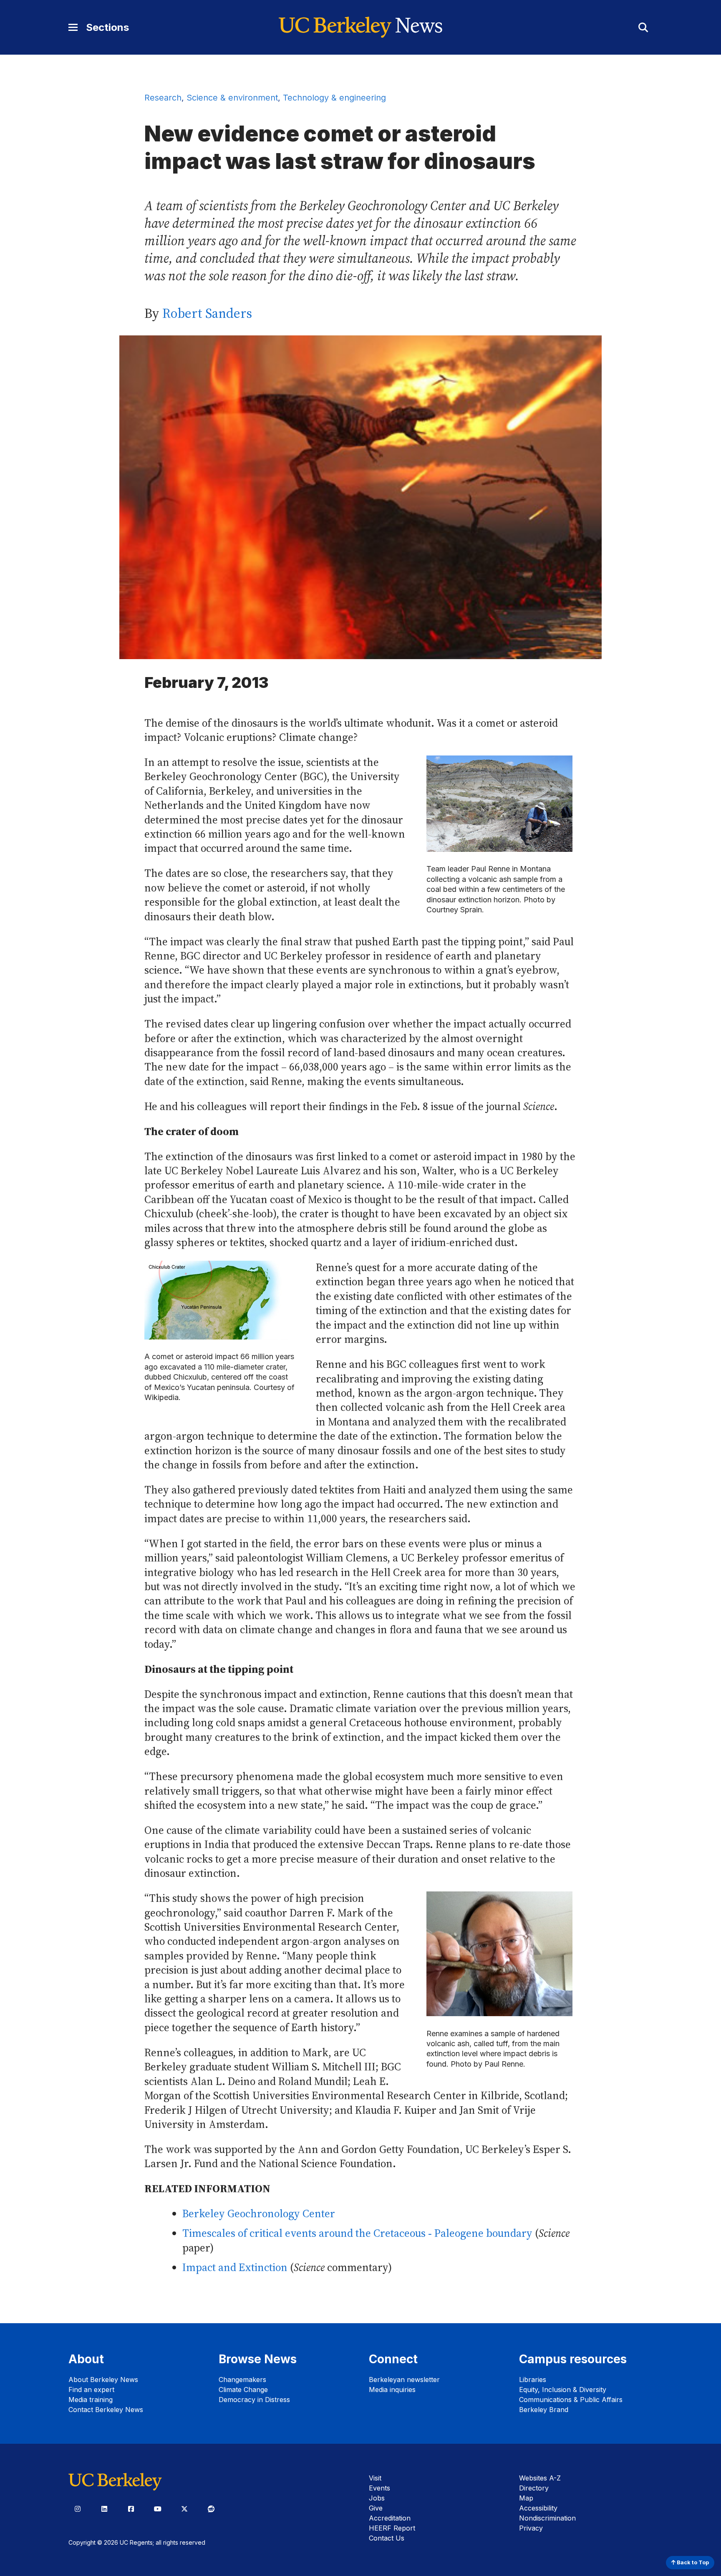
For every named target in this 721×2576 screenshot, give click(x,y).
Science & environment (232, 98)
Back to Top (692, 2562)
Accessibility (538, 2508)
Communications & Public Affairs (571, 2400)
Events (379, 2488)
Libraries (533, 2380)
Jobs (377, 2498)
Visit (375, 2478)
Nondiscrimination (547, 2518)
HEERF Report (392, 2528)
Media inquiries (392, 2390)
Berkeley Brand (544, 2410)
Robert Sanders (207, 313)
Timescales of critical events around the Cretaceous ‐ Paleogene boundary (357, 2233)
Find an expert (91, 2390)
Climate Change (243, 2390)
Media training (91, 2400)
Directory (534, 2488)
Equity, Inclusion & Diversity (563, 2390)
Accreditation (390, 2518)
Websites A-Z (540, 2478)
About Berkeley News (103, 2380)
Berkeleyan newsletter (404, 2380)
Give (376, 2508)
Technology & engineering (334, 98)
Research (163, 98)
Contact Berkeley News (106, 2410)
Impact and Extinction (235, 2268)
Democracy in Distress (254, 2400)
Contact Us (387, 2538)
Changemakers (242, 2380)
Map (526, 2498)
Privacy (531, 2528)
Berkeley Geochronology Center (259, 2214)
